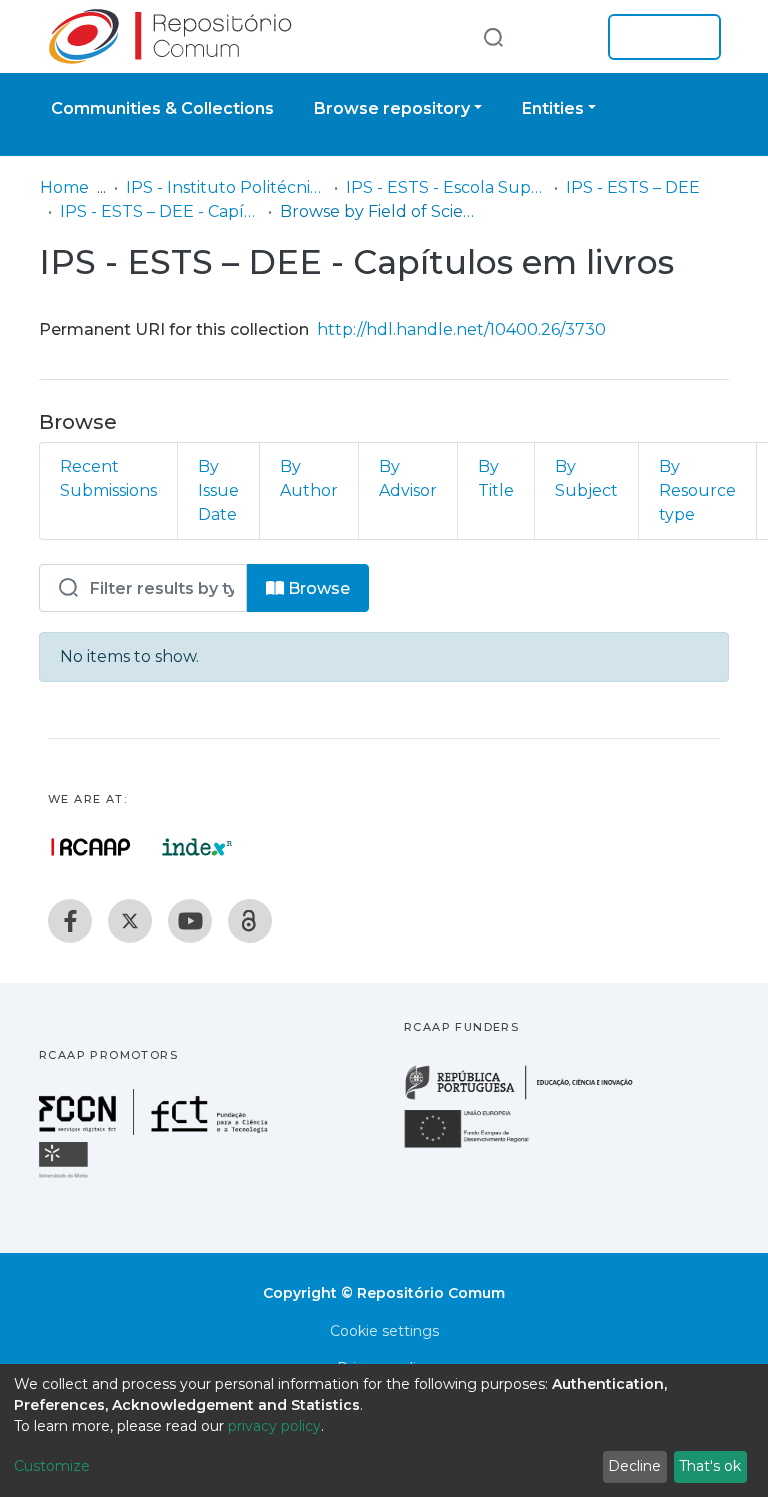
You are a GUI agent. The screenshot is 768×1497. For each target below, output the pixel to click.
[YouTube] (190, 921)
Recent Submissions (108, 478)
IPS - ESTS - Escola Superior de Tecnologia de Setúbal (446, 187)
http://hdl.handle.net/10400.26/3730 (461, 329)
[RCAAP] (250, 921)
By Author (309, 478)
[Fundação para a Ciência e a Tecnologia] (156, 1129)
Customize (52, 1466)
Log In (658, 37)
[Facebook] (70, 921)
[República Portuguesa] (529, 1097)
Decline (634, 1466)
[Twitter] (130, 921)
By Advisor (408, 478)
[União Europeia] (478, 1146)
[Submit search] (493, 36)
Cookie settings (384, 1331)
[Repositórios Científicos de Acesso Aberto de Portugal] (91, 847)
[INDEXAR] (197, 847)
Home (64, 187)
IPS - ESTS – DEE (633, 187)
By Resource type (697, 490)
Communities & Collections (162, 108)
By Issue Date (218, 490)
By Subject (586, 478)
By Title (496, 478)
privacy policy (274, 1426)
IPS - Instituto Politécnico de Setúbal (226, 187)
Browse (317, 588)
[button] (562, 37)
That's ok (710, 1466)
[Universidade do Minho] (66, 1176)
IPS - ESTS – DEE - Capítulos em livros (160, 211)
